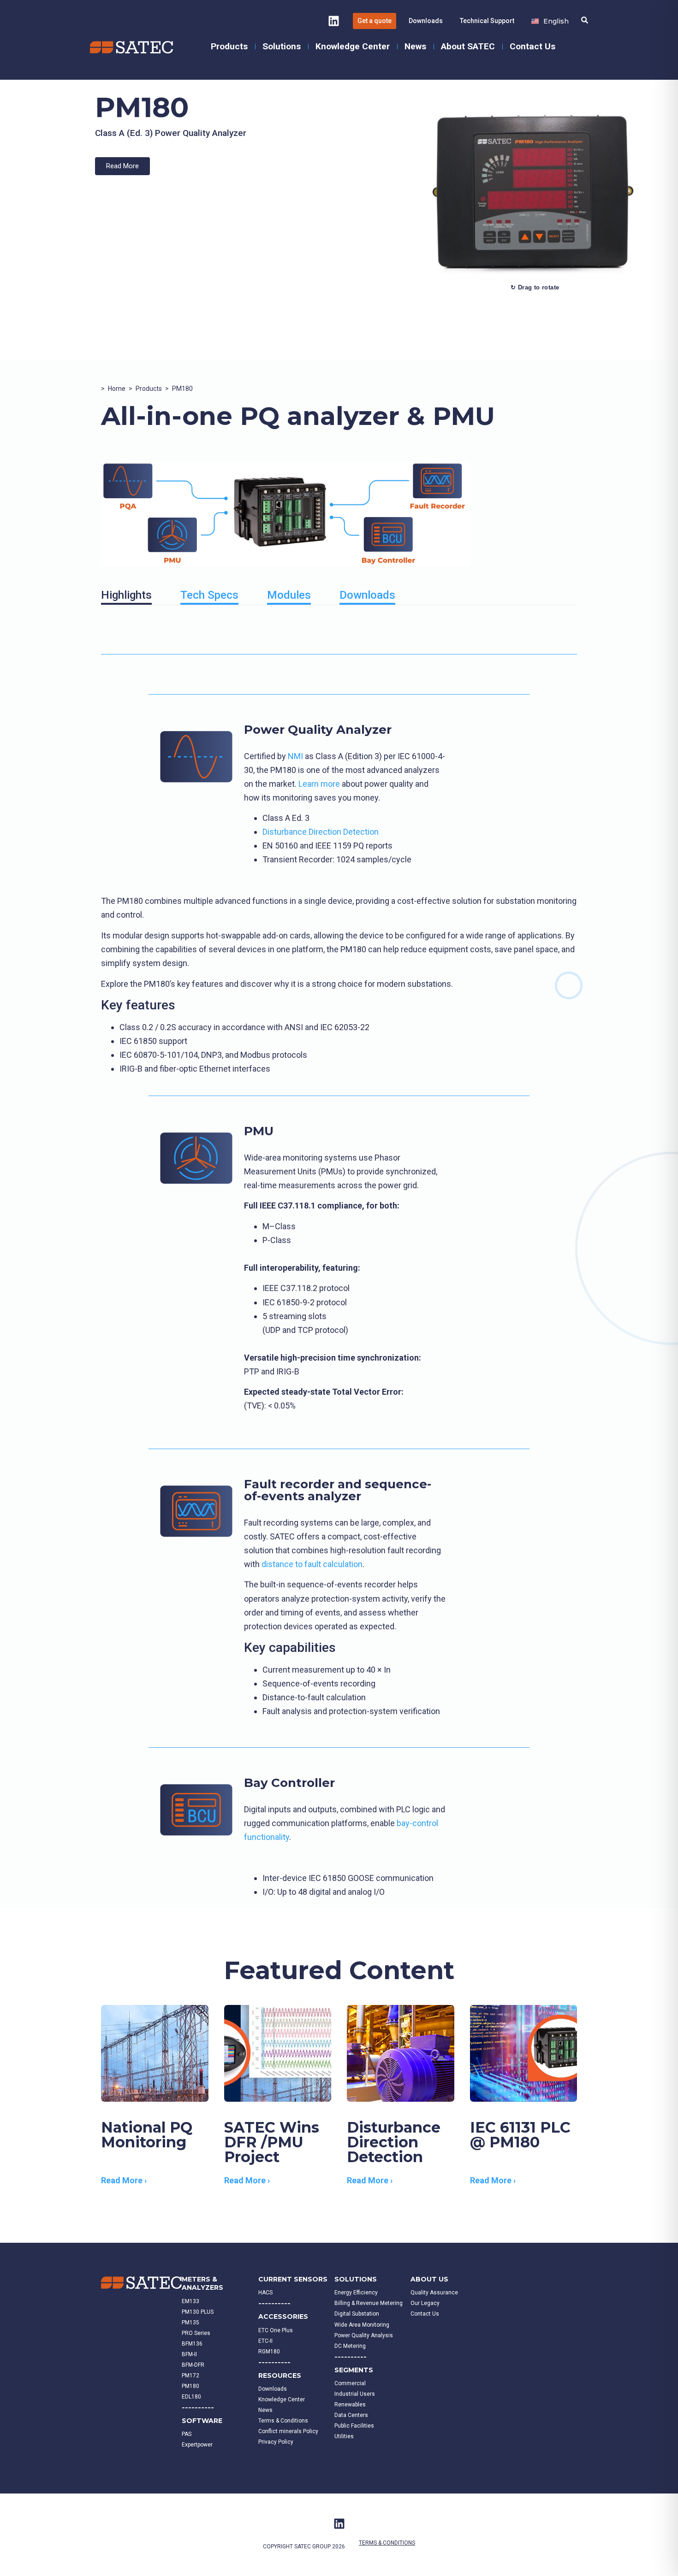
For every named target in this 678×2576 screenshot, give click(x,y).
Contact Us (532, 46)
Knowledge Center (353, 46)
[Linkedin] (333, 21)
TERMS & (371, 2543)
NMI (295, 756)
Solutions (282, 46)
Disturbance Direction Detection (321, 832)
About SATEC (468, 46)
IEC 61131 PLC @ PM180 (520, 2135)
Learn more (320, 784)
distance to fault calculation (312, 1564)
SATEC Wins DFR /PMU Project (272, 2142)
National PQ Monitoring (147, 2135)
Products (229, 46)
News (415, 46)
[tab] (126, 597)
